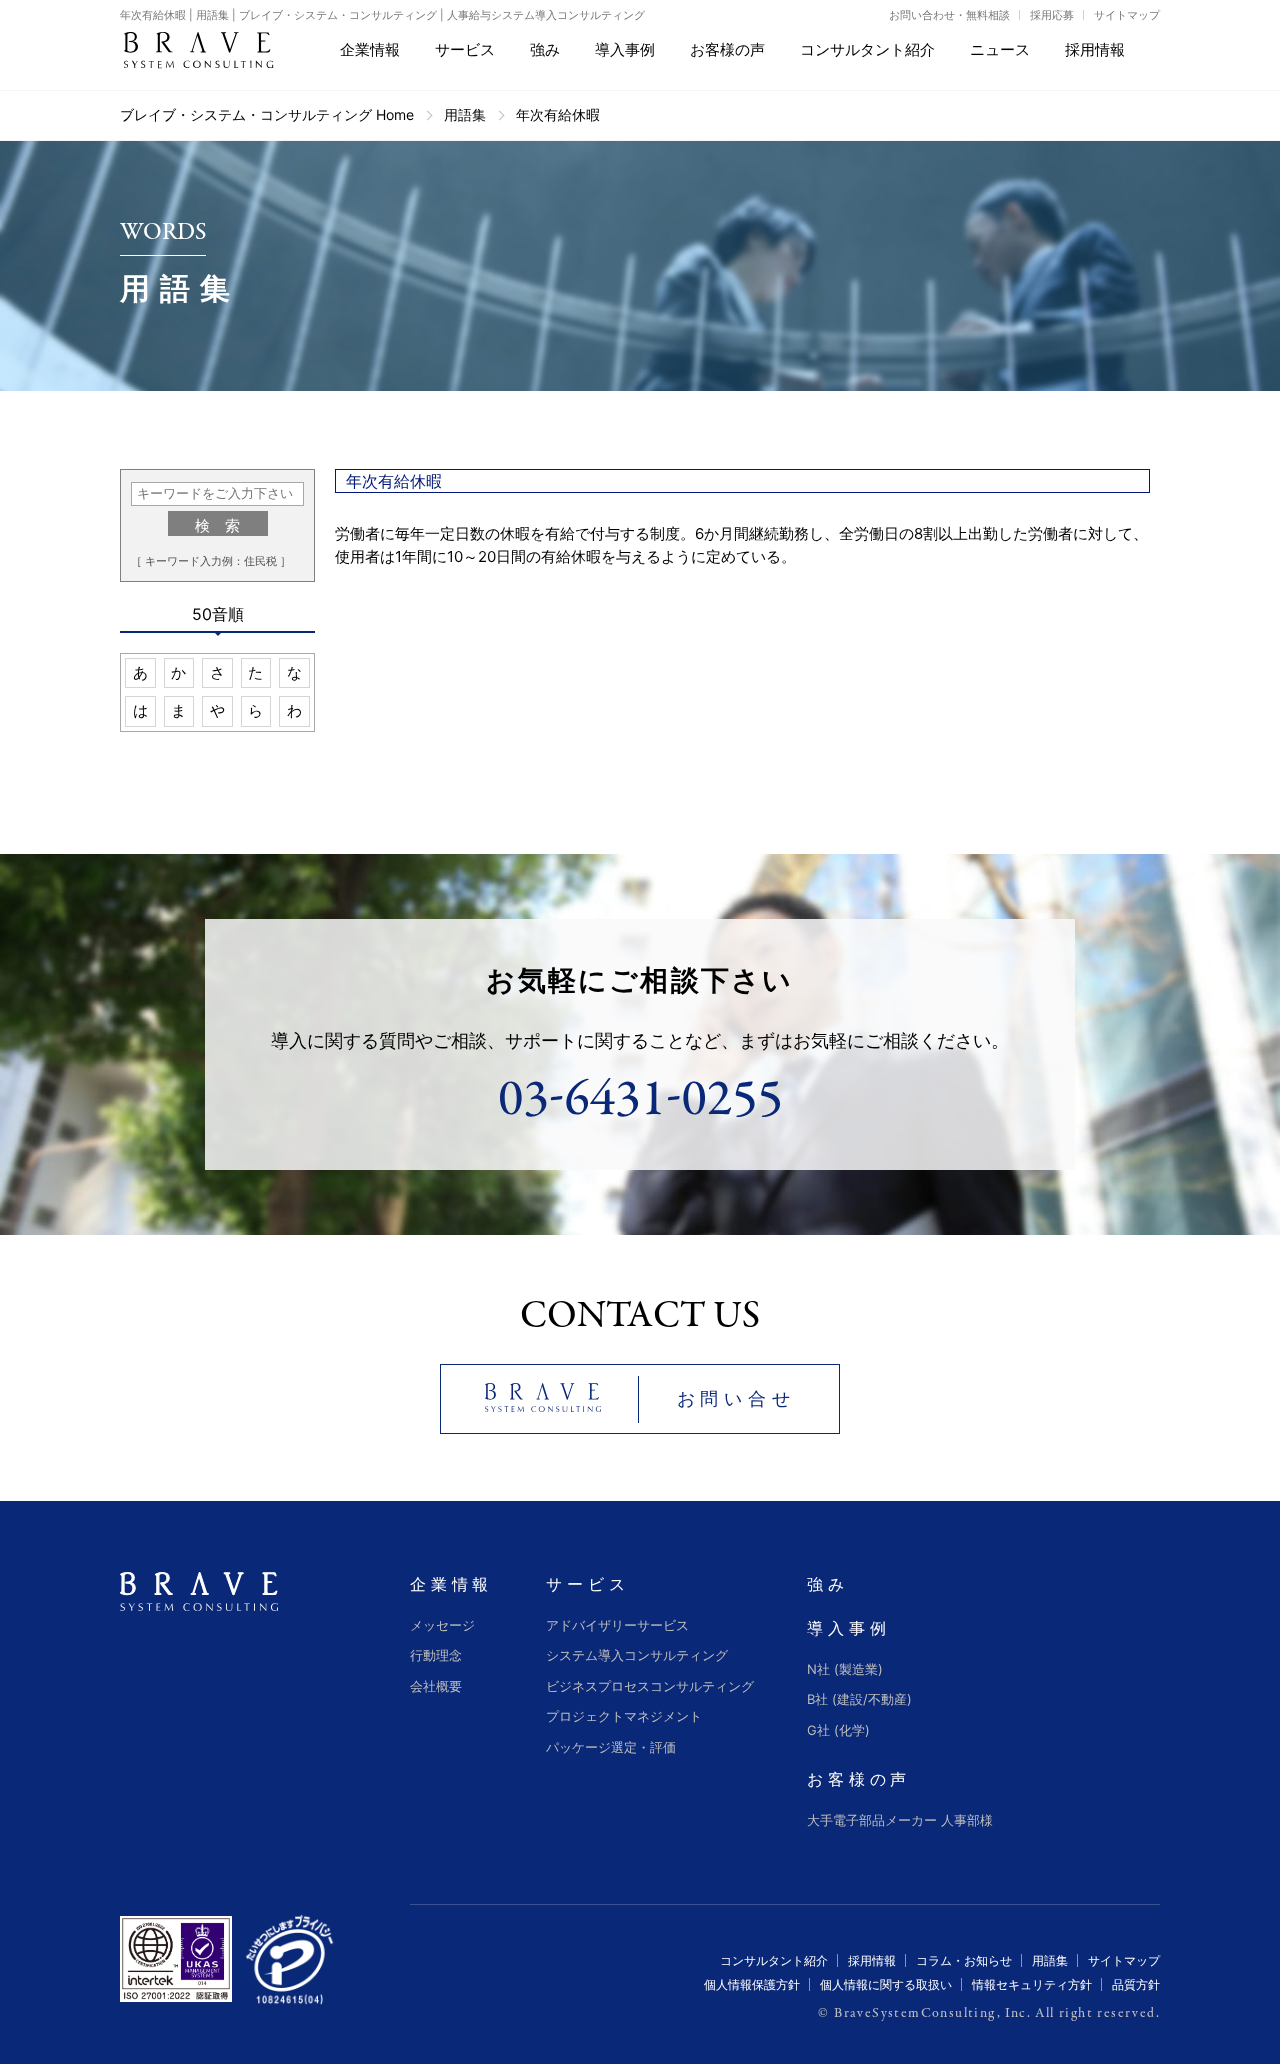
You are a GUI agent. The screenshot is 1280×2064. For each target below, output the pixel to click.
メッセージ (442, 1625)
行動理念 (436, 1655)
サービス (587, 1584)
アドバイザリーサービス (617, 1625)
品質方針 (1136, 1984)
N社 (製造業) (845, 1669)
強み (828, 1584)
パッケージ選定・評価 (611, 1747)
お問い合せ (736, 1399)
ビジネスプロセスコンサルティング (650, 1686)
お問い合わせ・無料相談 (949, 15)
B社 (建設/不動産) (859, 1699)
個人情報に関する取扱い (886, 1984)
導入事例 (848, 1628)
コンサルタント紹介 (774, 1960)
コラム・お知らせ (964, 1960)
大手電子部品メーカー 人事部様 (900, 1820)
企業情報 (451, 1584)
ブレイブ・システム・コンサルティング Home (267, 114)
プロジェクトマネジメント (624, 1716)
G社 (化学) (838, 1730)
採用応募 (1052, 15)
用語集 (465, 114)
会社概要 (436, 1686)
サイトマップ (1127, 15)
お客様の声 (859, 1779)
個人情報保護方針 (752, 1984)
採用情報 (872, 1960)
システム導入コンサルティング (637, 1655)
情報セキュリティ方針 (1032, 1984)
